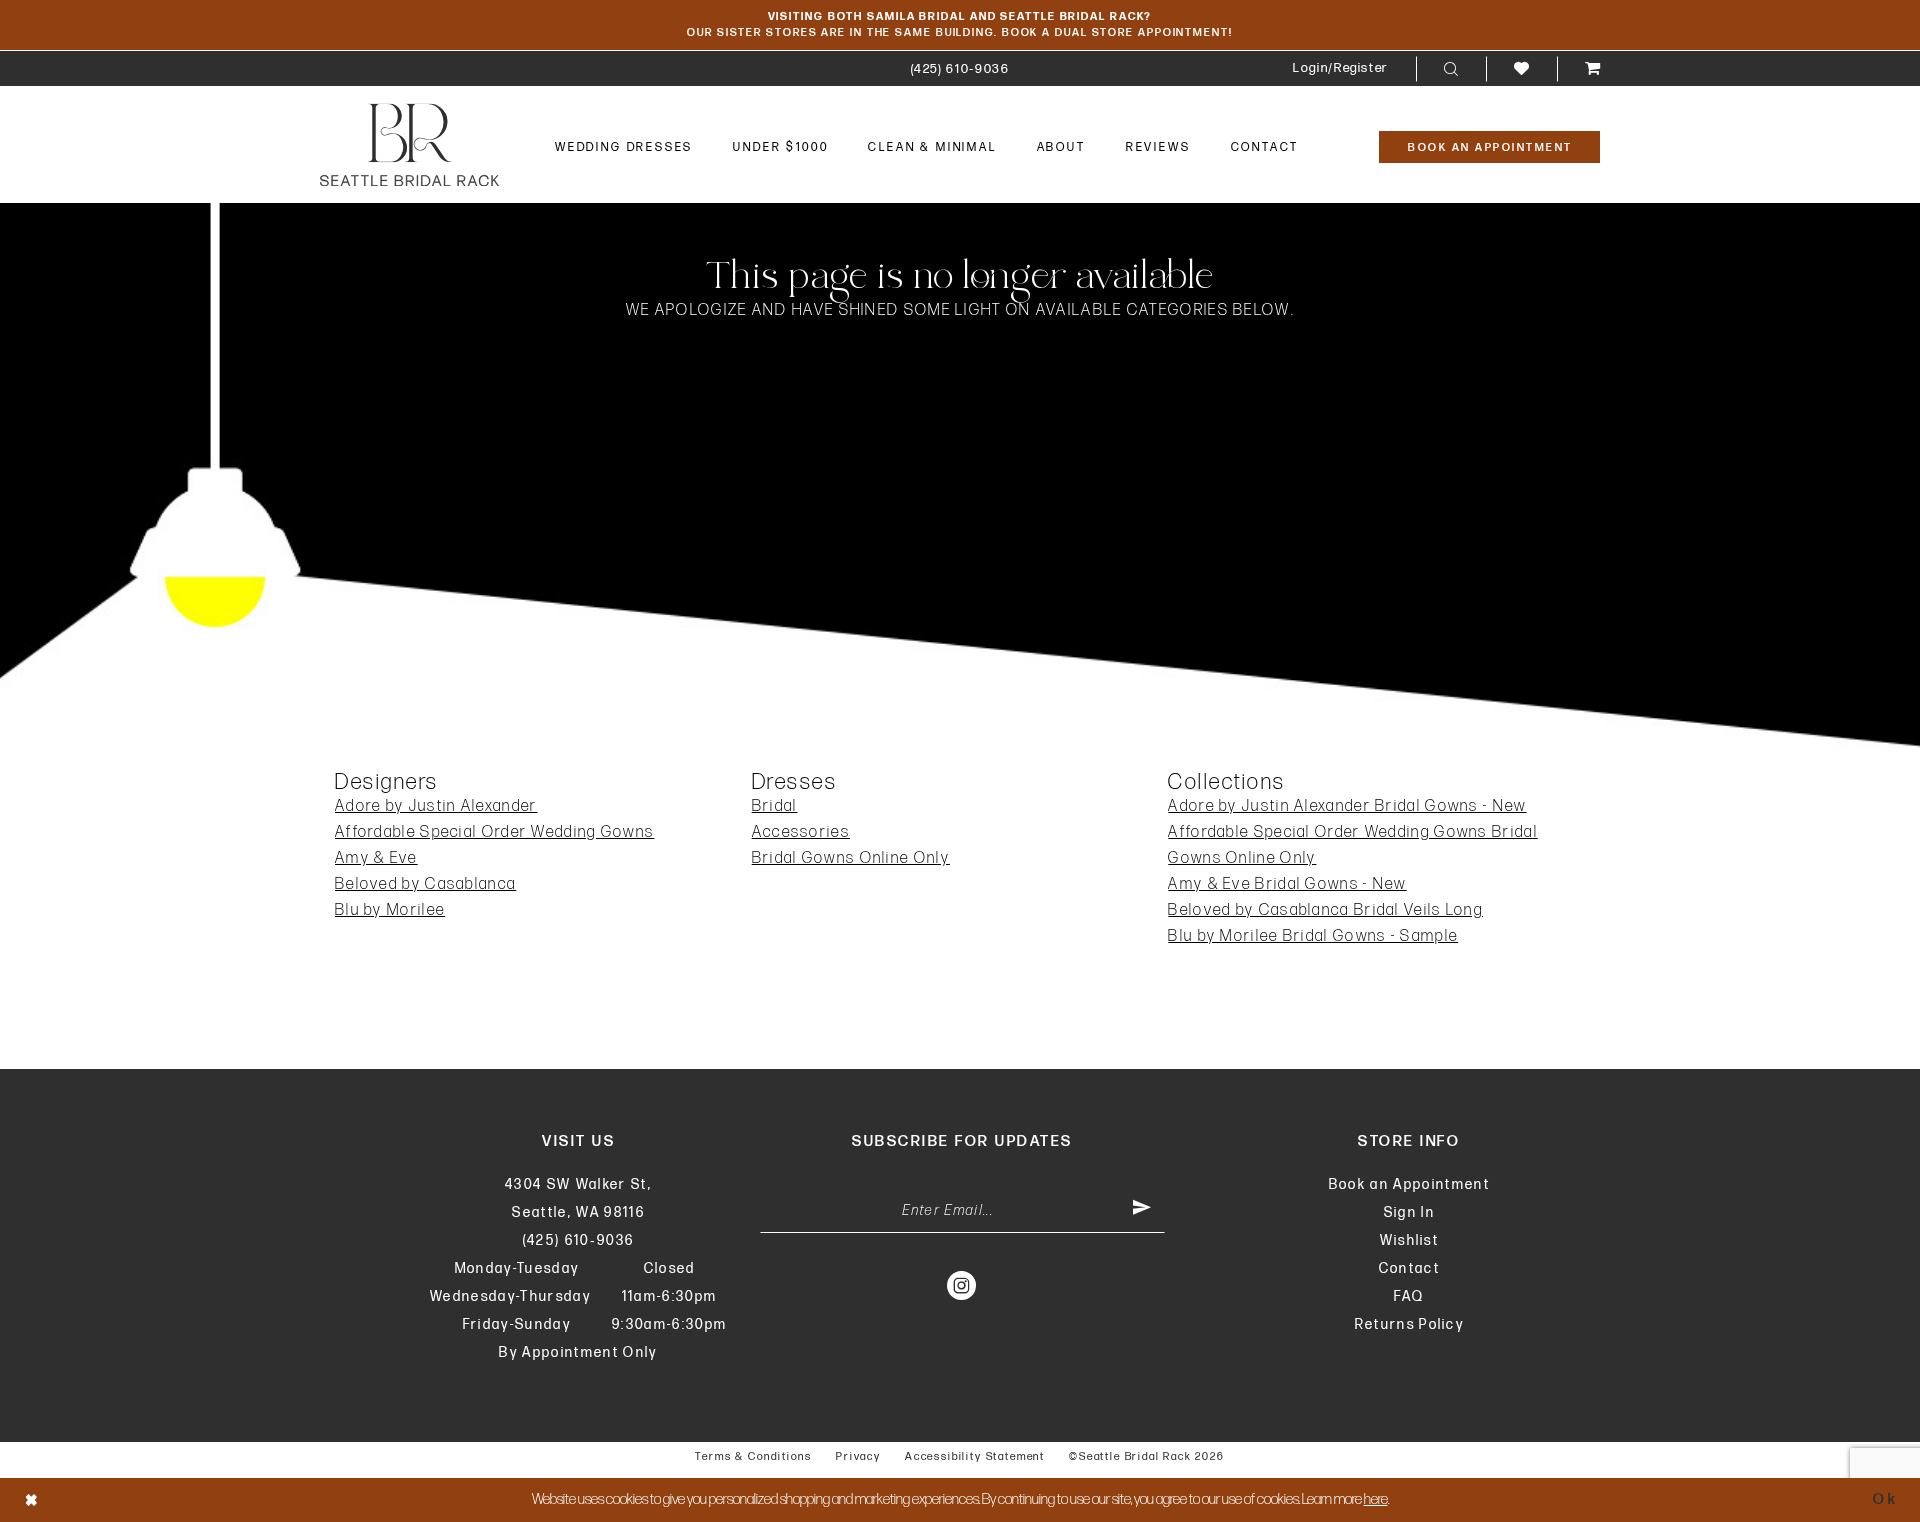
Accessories (801, 832)
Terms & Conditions (753, 1456)
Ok (1885, 1499)
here (1376, 1499)
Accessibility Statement (975, 1456)
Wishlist (1410, 1240)
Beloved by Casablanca (425, 884)
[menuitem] (960, 68)
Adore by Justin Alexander (436, 806)
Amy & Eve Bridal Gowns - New (1287, 884)
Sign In (1409, 1212)
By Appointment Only (578, 1352)
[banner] (409, 144)
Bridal (775, 806)
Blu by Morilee (390, 910)
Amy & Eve (376, 858)
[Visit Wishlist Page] (1521, 68)
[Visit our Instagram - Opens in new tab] (962, 1285)
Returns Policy (1410, 1324)
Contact (1409, 1268)
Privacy (858, 1456)
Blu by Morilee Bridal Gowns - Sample (1313, 936)
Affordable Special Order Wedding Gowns (494, 832)
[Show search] (1451, 69)
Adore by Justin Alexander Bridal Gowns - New (1347, 806)
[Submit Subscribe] (1142, 1211)
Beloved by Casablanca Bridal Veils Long (1325, 910)
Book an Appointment (1409, 1184)
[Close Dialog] (32, 1499)
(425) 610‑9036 (579, 1240)
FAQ (1409, 1296)
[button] (1340, 68)
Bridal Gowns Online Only (851, 858)
